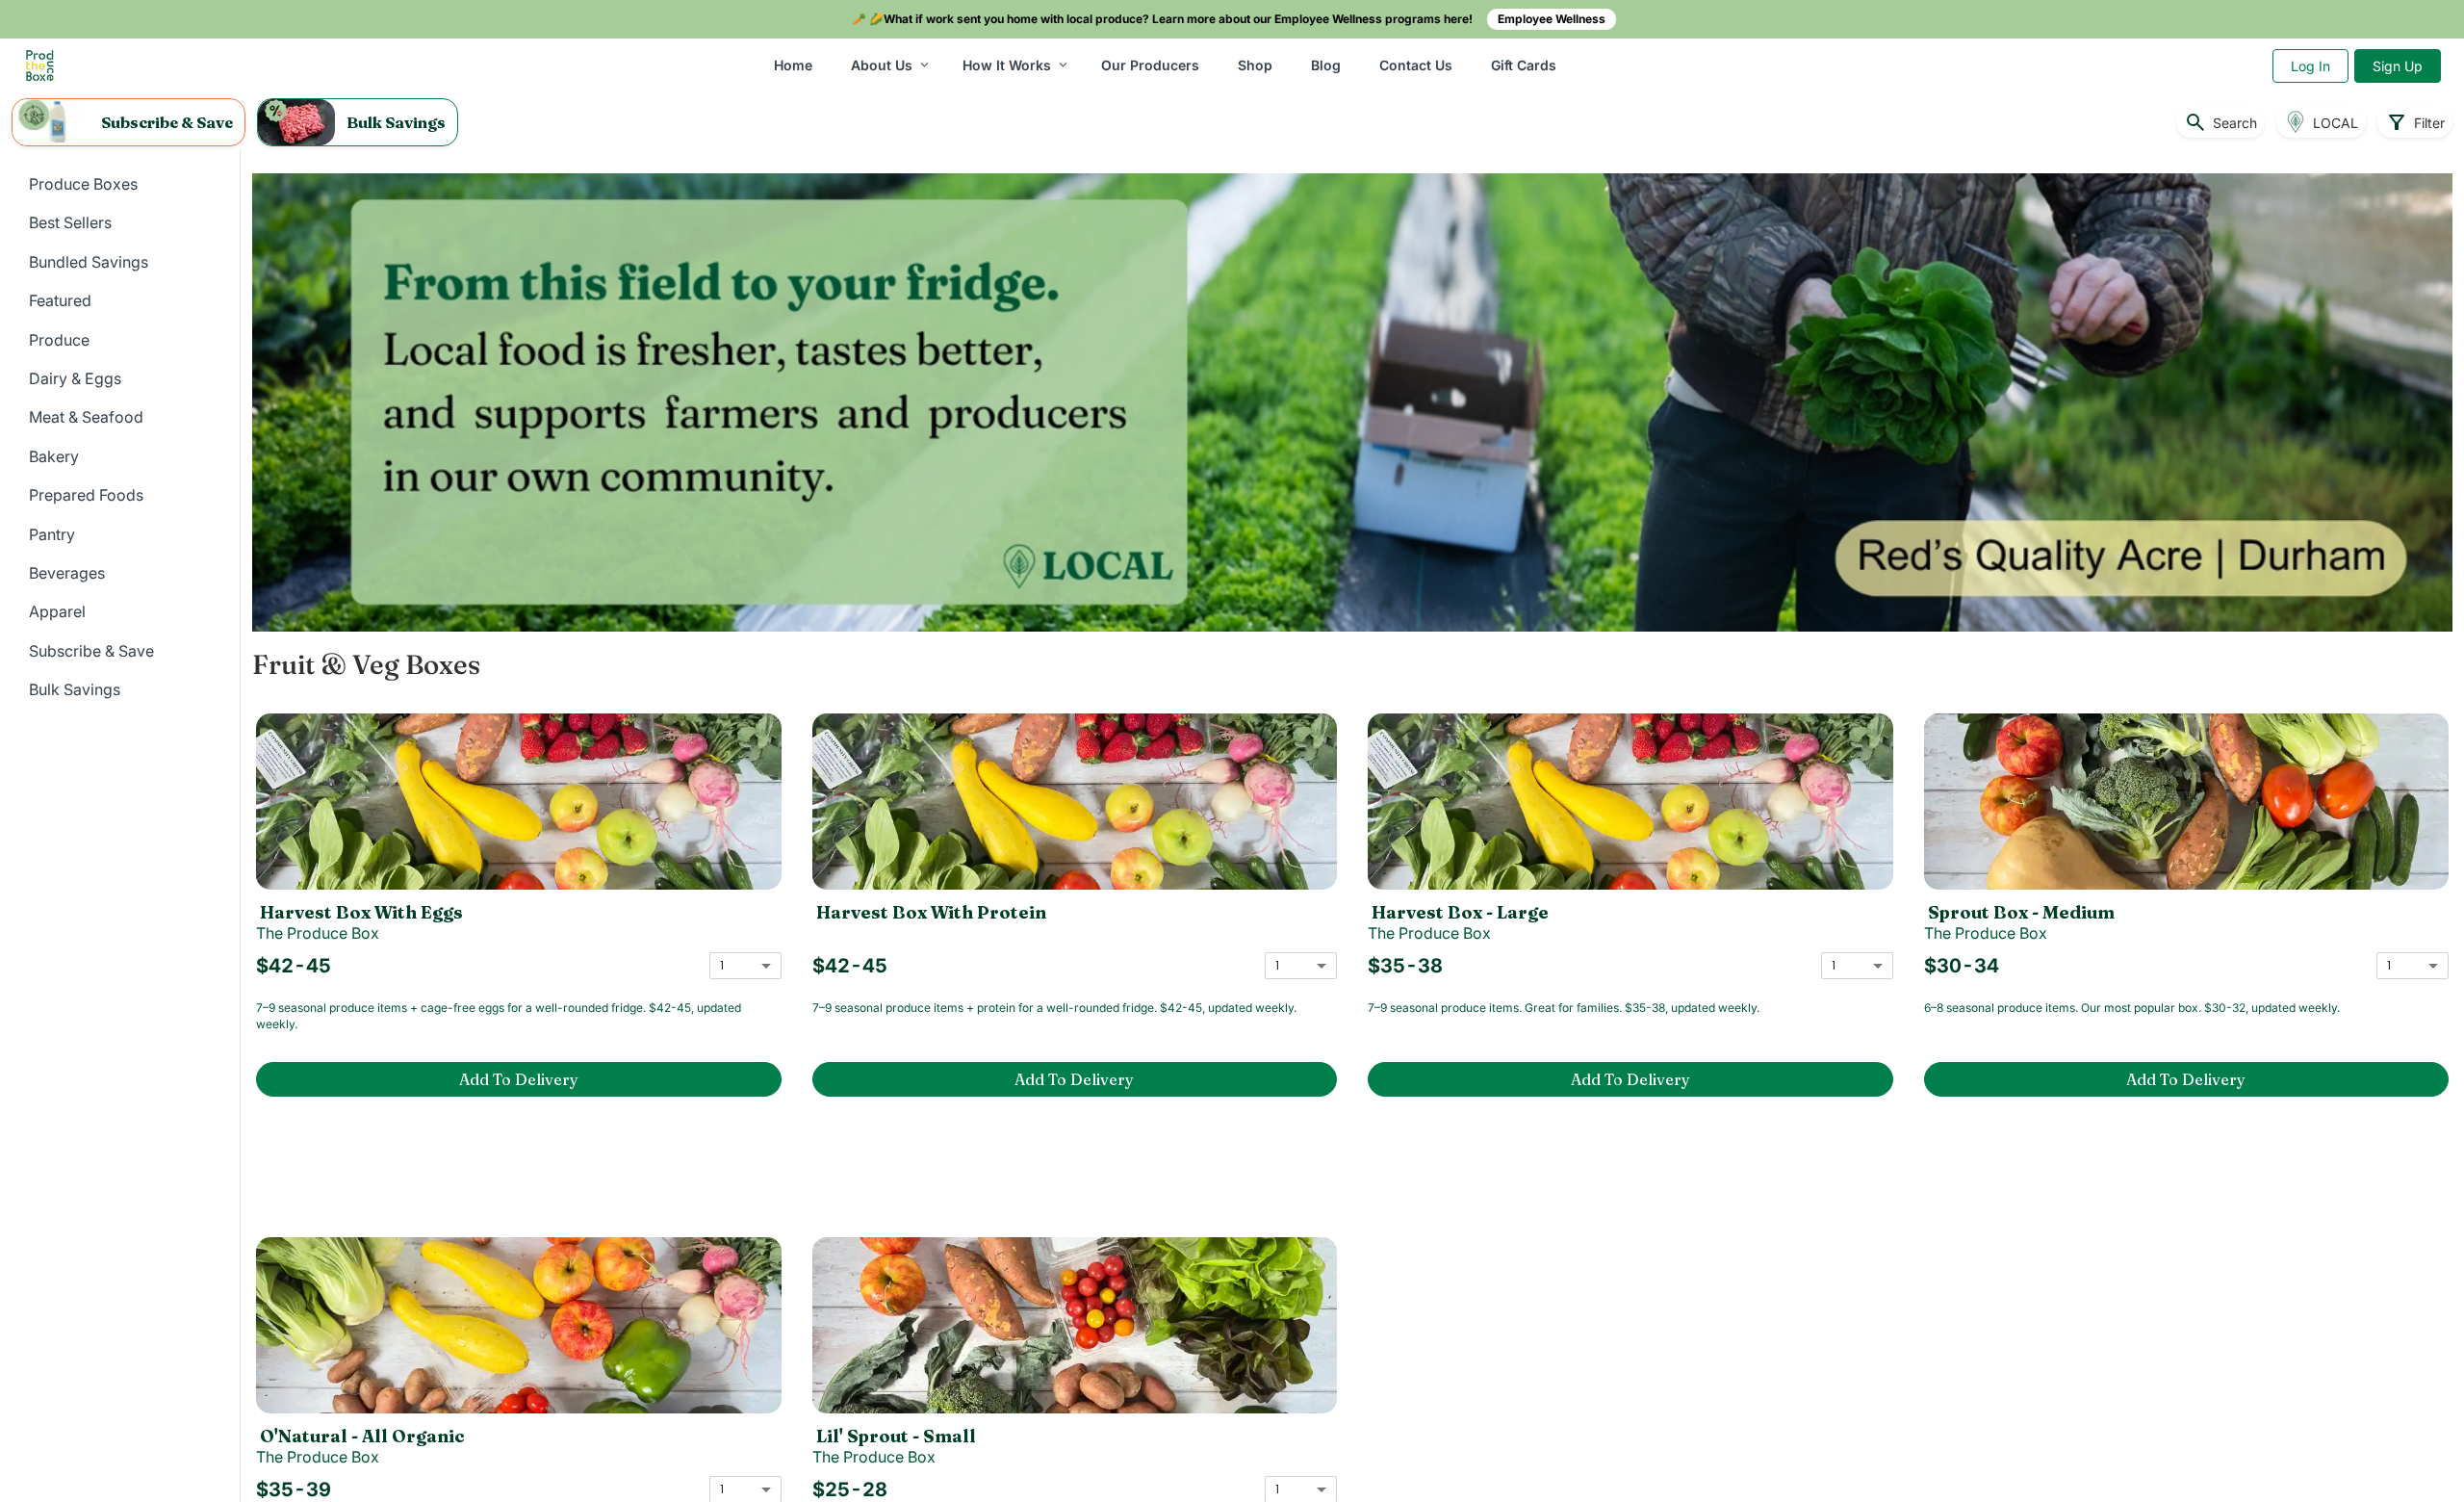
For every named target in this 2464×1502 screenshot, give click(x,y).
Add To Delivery (519, 1079)
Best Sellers (70, 222)
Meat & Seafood (86, 417)
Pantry (52, 534)
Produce (59, 340)
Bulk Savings (75, 689)
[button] (128, 122)
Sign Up (2398, 66)
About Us (882, 65)
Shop (1255, 65)
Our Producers (1150, 65)
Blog (1326, 65)
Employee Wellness (1552, 19)
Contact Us (1416, 65)
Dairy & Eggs (75, 378)
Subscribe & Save (91, 651)
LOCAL (2336, 123)
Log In (2310, 66)
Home (793, 65)
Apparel (57, 611)
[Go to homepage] (40, 66)
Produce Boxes (83, 184)
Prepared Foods (86, 495)
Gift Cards (1524, 65)
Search (2220, 122)
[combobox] (745, 965)
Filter (2415, 122)
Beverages (67, 573)
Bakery (54, 456)
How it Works (1007, 65)
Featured (60, 300)
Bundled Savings (89, 262)
